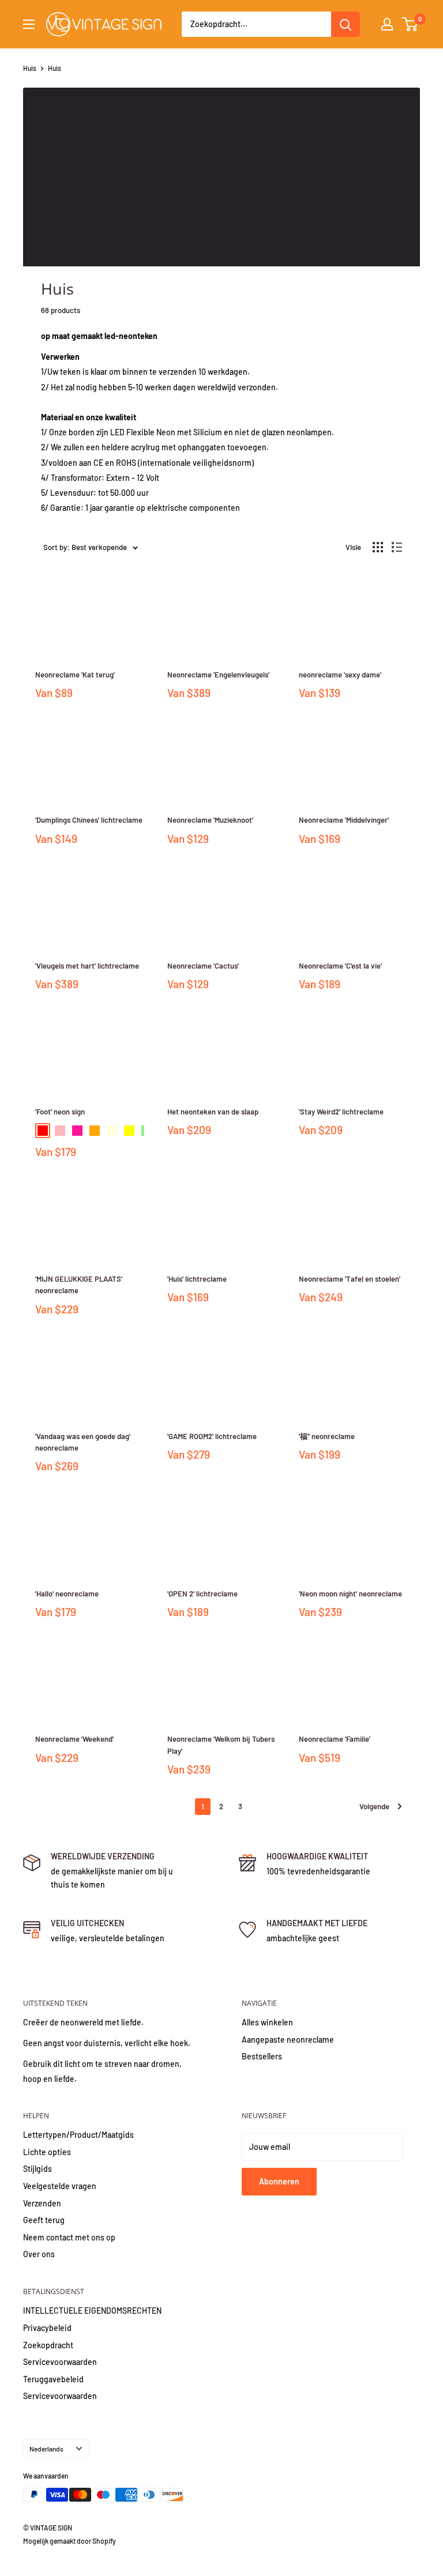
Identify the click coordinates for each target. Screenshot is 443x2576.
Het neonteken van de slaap (213, 1112)
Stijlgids (37, 2169)
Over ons (39, 2254)
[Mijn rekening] (387, 24)
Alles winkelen (267, 2022)
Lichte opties (47, 2152)
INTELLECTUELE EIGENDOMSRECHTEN (92, 2311)
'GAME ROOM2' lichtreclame (212, 1436)
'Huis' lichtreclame (197, 1279)
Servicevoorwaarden (60, 2362)
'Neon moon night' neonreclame (350, 1594)
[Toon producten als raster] (378, 547)
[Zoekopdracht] (346, 24)
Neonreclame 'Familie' (335, 1739)
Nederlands (46, 2449)
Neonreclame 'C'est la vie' (340, 966)
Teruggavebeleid (53, 2379)
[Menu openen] (29, 24)
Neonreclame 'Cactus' (203, 966)
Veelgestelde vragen (60, 2186)
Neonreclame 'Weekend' (74, 1739)
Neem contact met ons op (69, 2237)
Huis (30, 68)
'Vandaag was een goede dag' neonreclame (83, 1442)
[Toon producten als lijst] (397, 547)
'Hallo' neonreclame (67, 1594)
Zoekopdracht (48, 2345)
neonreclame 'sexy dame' (340, 675)
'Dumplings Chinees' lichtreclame (89, 820)
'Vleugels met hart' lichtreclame (87, 966)
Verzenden (42, 2203)
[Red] (43, 1131)
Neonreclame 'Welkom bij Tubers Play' (221, 1745)
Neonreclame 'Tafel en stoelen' (350, 1279)
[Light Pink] (60, 1131)
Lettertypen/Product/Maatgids (78, 2135)
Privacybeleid (47, 2328)
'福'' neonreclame (327, 1436)
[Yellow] (129, 1131)
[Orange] (95, 1131)
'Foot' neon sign (60, 1112)
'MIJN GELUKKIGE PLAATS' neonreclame (79, 1285)
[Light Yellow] (112, 1131)
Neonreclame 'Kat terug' (75, 675)
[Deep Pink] (77, 1131)
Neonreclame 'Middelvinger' (344, 820)
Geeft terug (44, 2220)
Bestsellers (262, 2056)
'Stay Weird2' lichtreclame (341, 1112)
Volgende (374, 1806)
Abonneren (279, 2181)
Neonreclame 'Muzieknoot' (210, 820)
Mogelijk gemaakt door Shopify (70, 2541)
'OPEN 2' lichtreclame (202, 1594)
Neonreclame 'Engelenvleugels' (218, 675)
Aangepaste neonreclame (288, 2040)
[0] (410, 24)
